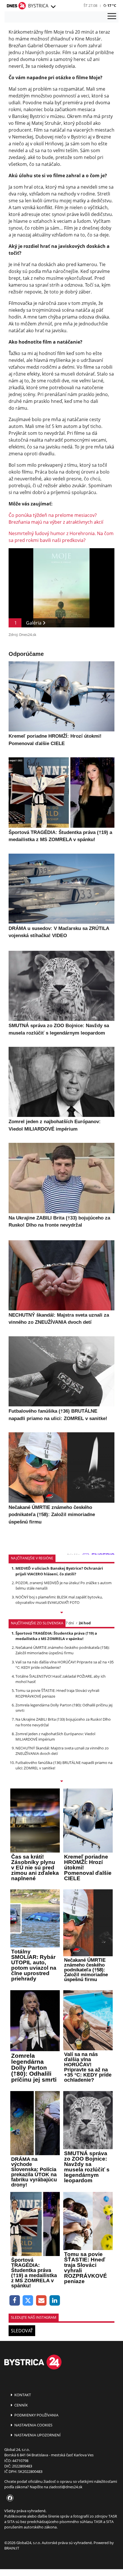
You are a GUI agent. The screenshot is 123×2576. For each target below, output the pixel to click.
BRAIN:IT (12, 2548)
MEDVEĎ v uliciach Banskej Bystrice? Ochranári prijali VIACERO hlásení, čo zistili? (59, 1571)
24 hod (85, 1623)
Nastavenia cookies (33, 2425)
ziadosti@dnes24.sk (66, 2487)
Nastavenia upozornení (37, 2435)
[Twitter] (28, 2301)
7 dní (70, 1623)
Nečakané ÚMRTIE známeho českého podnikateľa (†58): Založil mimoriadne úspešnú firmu (63, 1650)
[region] (53, 7)
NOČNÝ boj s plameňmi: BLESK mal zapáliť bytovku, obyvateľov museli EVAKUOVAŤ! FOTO (59, 1600)
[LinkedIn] (55, 2301)
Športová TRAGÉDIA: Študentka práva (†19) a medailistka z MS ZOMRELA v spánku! (56, 1636)
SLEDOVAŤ (22, 2331)
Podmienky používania (36, 2415)
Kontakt (22, 2395)
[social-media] (9, 2498)
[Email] (41, 2301)
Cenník (21, 2405)
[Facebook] (15, 2301)
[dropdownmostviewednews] (61, 1613)
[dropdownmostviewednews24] (61, 1782)
